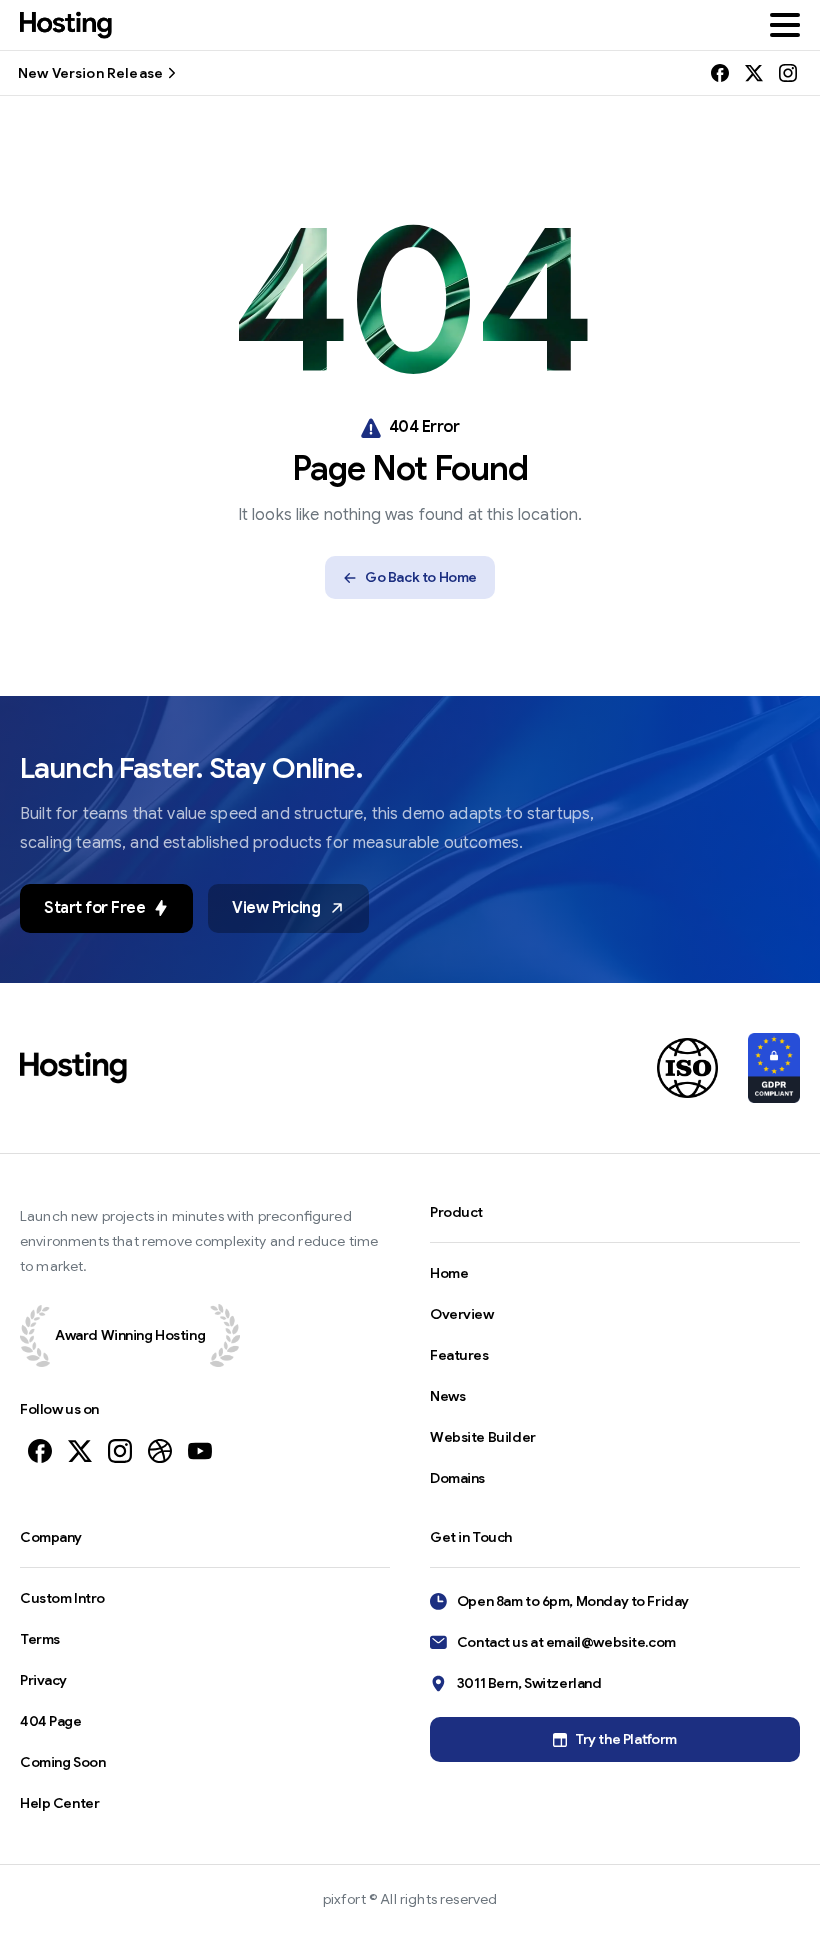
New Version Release (90, 73)
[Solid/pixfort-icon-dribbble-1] (160, 1450)
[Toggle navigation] (785, 25)
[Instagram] (788, 73)
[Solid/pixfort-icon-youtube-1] (200, 1450)
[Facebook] (720, 73)
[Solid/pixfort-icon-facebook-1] (40, 1450)
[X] (754, 73)
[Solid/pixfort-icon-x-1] (80, 1450)
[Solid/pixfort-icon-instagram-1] (120, 1450)
